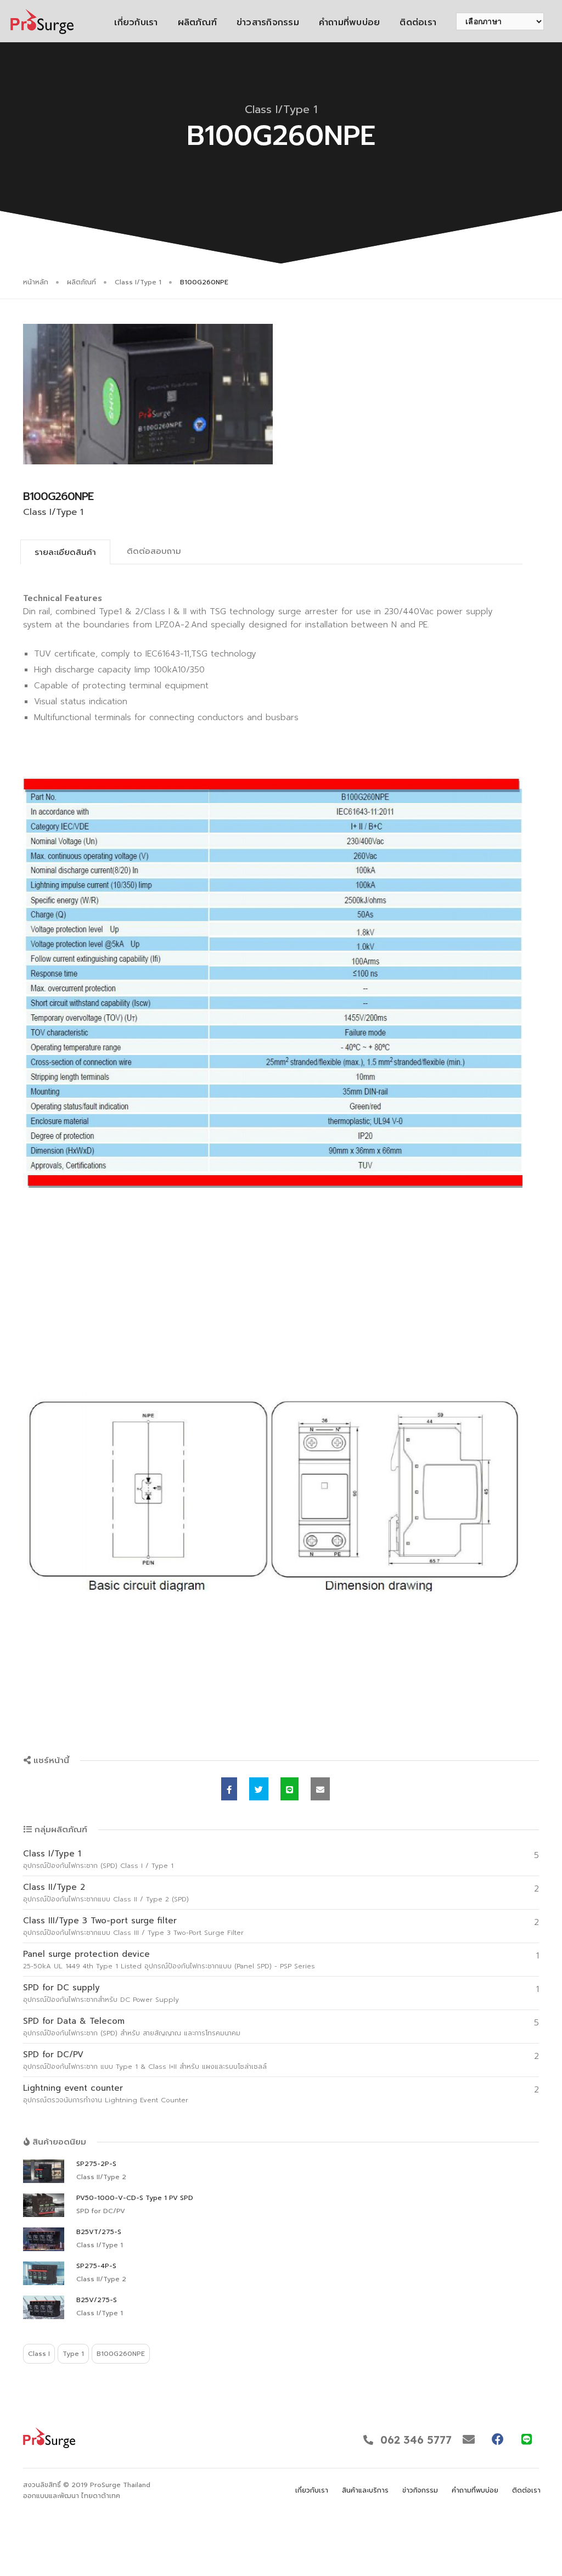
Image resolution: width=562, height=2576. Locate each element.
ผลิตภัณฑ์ (197, 23)
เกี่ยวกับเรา (136, 23)
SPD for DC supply (61, 1988)
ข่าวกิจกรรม (420, 2490)
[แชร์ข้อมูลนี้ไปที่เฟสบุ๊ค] (229, 1789)
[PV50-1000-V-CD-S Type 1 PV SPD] (44, 2205)
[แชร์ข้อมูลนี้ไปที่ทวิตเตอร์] (259, 1789)
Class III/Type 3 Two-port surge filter (100, 1921)
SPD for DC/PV (53, 2055)
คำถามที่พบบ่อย (349, 23)
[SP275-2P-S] (44, 2171)
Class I (39, 2354)
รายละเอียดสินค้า (65, 552)
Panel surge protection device (86, 1954)
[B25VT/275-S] (44, 2239)
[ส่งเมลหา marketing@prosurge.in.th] (468, 2439)
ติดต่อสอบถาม (154, 551)
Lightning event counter (73, 2088)
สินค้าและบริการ (365, 2490)
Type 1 (73, 2354)
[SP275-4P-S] (44, 2273)
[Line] (527, 2439)
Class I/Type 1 (138, 282)
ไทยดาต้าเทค (101, 2496)
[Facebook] (498, 2439)
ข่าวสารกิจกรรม (268, 23)
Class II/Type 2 (54, 1887)
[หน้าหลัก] (42, 21)
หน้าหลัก (36, 282)
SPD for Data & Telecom (74, 2021)
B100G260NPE (121, 2354)
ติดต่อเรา (418, 23)
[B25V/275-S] (44, 2307)
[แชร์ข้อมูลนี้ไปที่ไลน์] (290, 1789)
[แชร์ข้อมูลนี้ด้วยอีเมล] (320, 1789)
